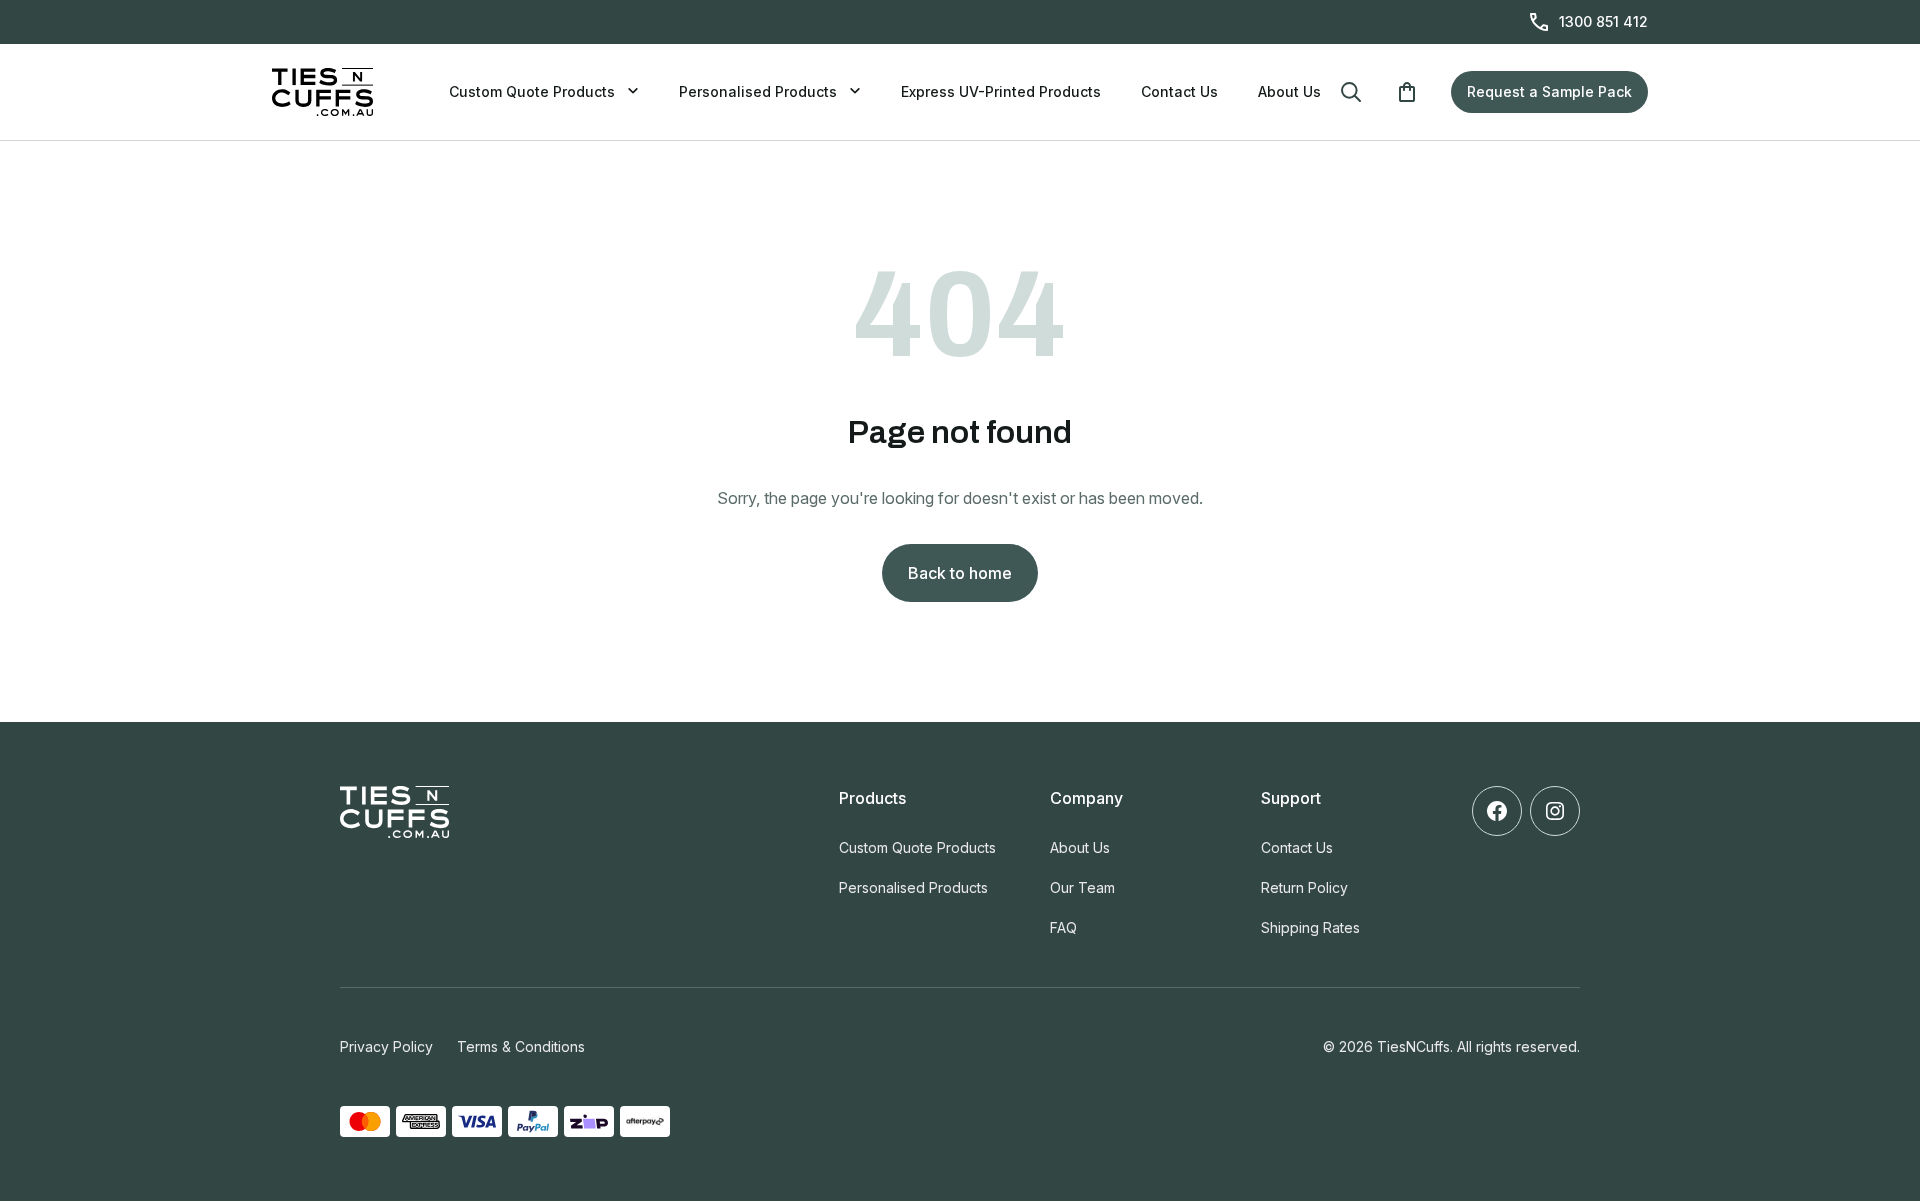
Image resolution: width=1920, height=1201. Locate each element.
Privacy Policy (386, 1046)
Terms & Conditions (521, 1046)
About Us (1289, 91)
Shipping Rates (1310, 927)
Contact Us (1179, 91)
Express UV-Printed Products (1001, 91)
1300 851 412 (1603, 21)
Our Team (1082, 887)
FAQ (1063, 927)
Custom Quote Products (532, 91)
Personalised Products (758, 91)
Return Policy (1304, 887)
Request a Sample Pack (1549, 91)
